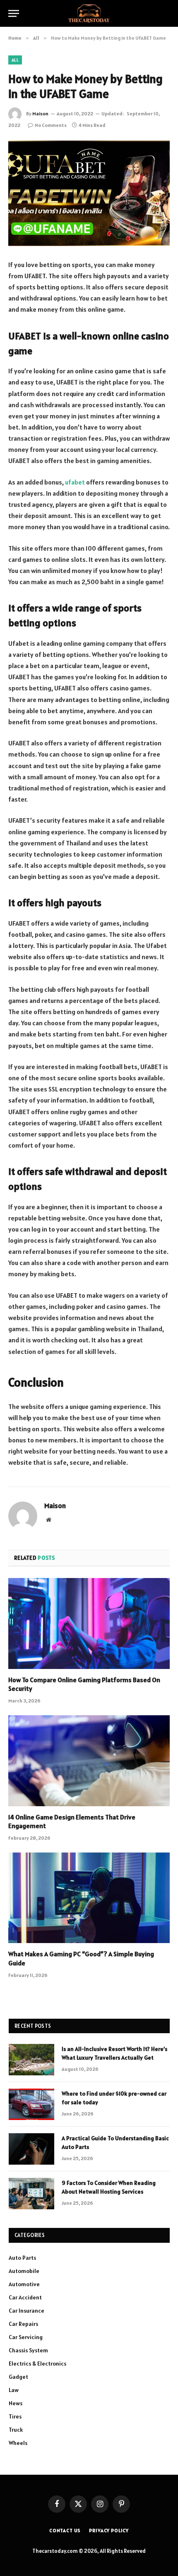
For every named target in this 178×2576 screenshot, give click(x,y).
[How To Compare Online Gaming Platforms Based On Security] (89, 1623)
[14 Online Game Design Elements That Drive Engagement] (89, 1761)
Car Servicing (26, 2337)
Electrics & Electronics (37, 2364)
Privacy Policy (109, 2530)
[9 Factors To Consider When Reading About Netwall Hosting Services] (31, 2194)
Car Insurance (26, 2311)
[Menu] (14, 13)
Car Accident (25, 2297)
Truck (16, 2430)
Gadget (18, 2377)
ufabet (75, 482)
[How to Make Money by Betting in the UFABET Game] (89, 193)
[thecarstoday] (89, 13)
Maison (40, 113)
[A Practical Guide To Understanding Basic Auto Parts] (31, 2149)
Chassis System (28, 2350)
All (15, 60)
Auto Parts (22, 2258)
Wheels (18, 2443)
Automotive (24, 2284)
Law (14, 2390)
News (16, 2403)
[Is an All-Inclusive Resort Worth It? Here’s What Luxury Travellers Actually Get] (31, 2060)
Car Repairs (23, 2324)
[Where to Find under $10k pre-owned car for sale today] (31, 2104)
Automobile (24, 2271)
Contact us (65, 2530)
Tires (15, 2416)
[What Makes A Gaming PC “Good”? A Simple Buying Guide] (89, 1898)
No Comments (51, 125)
